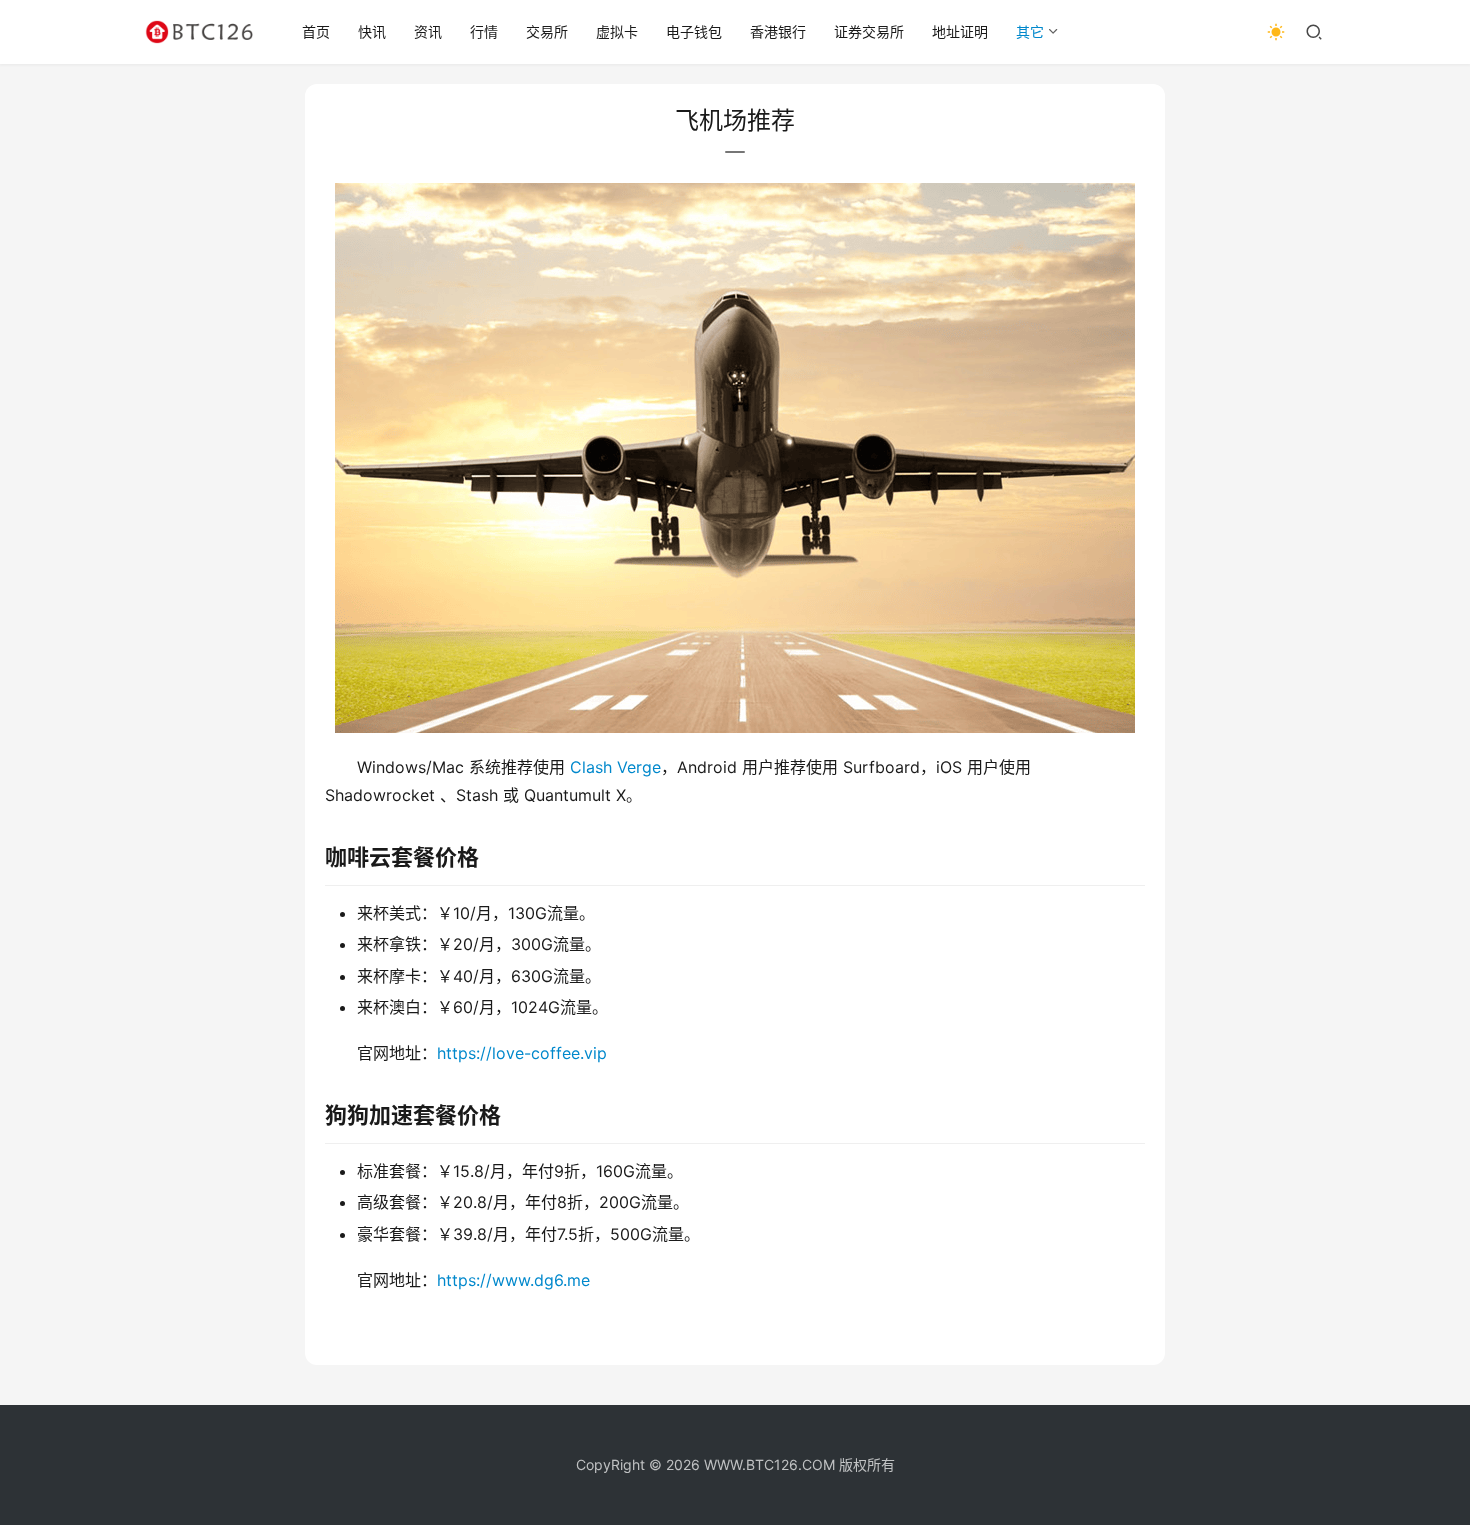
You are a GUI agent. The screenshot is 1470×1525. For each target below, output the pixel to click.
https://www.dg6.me (513, 1280)
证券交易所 (869, 31)
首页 (316, 31)
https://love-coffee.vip (522, 1053)
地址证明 (960, 31)
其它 (1030, 31)
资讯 (428, 31)
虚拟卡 (617, 31)
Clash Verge (615, 767)
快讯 (372, 31)
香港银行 (778, 31)
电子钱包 (694, 31)
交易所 (547, 31)
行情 (484, 31)
